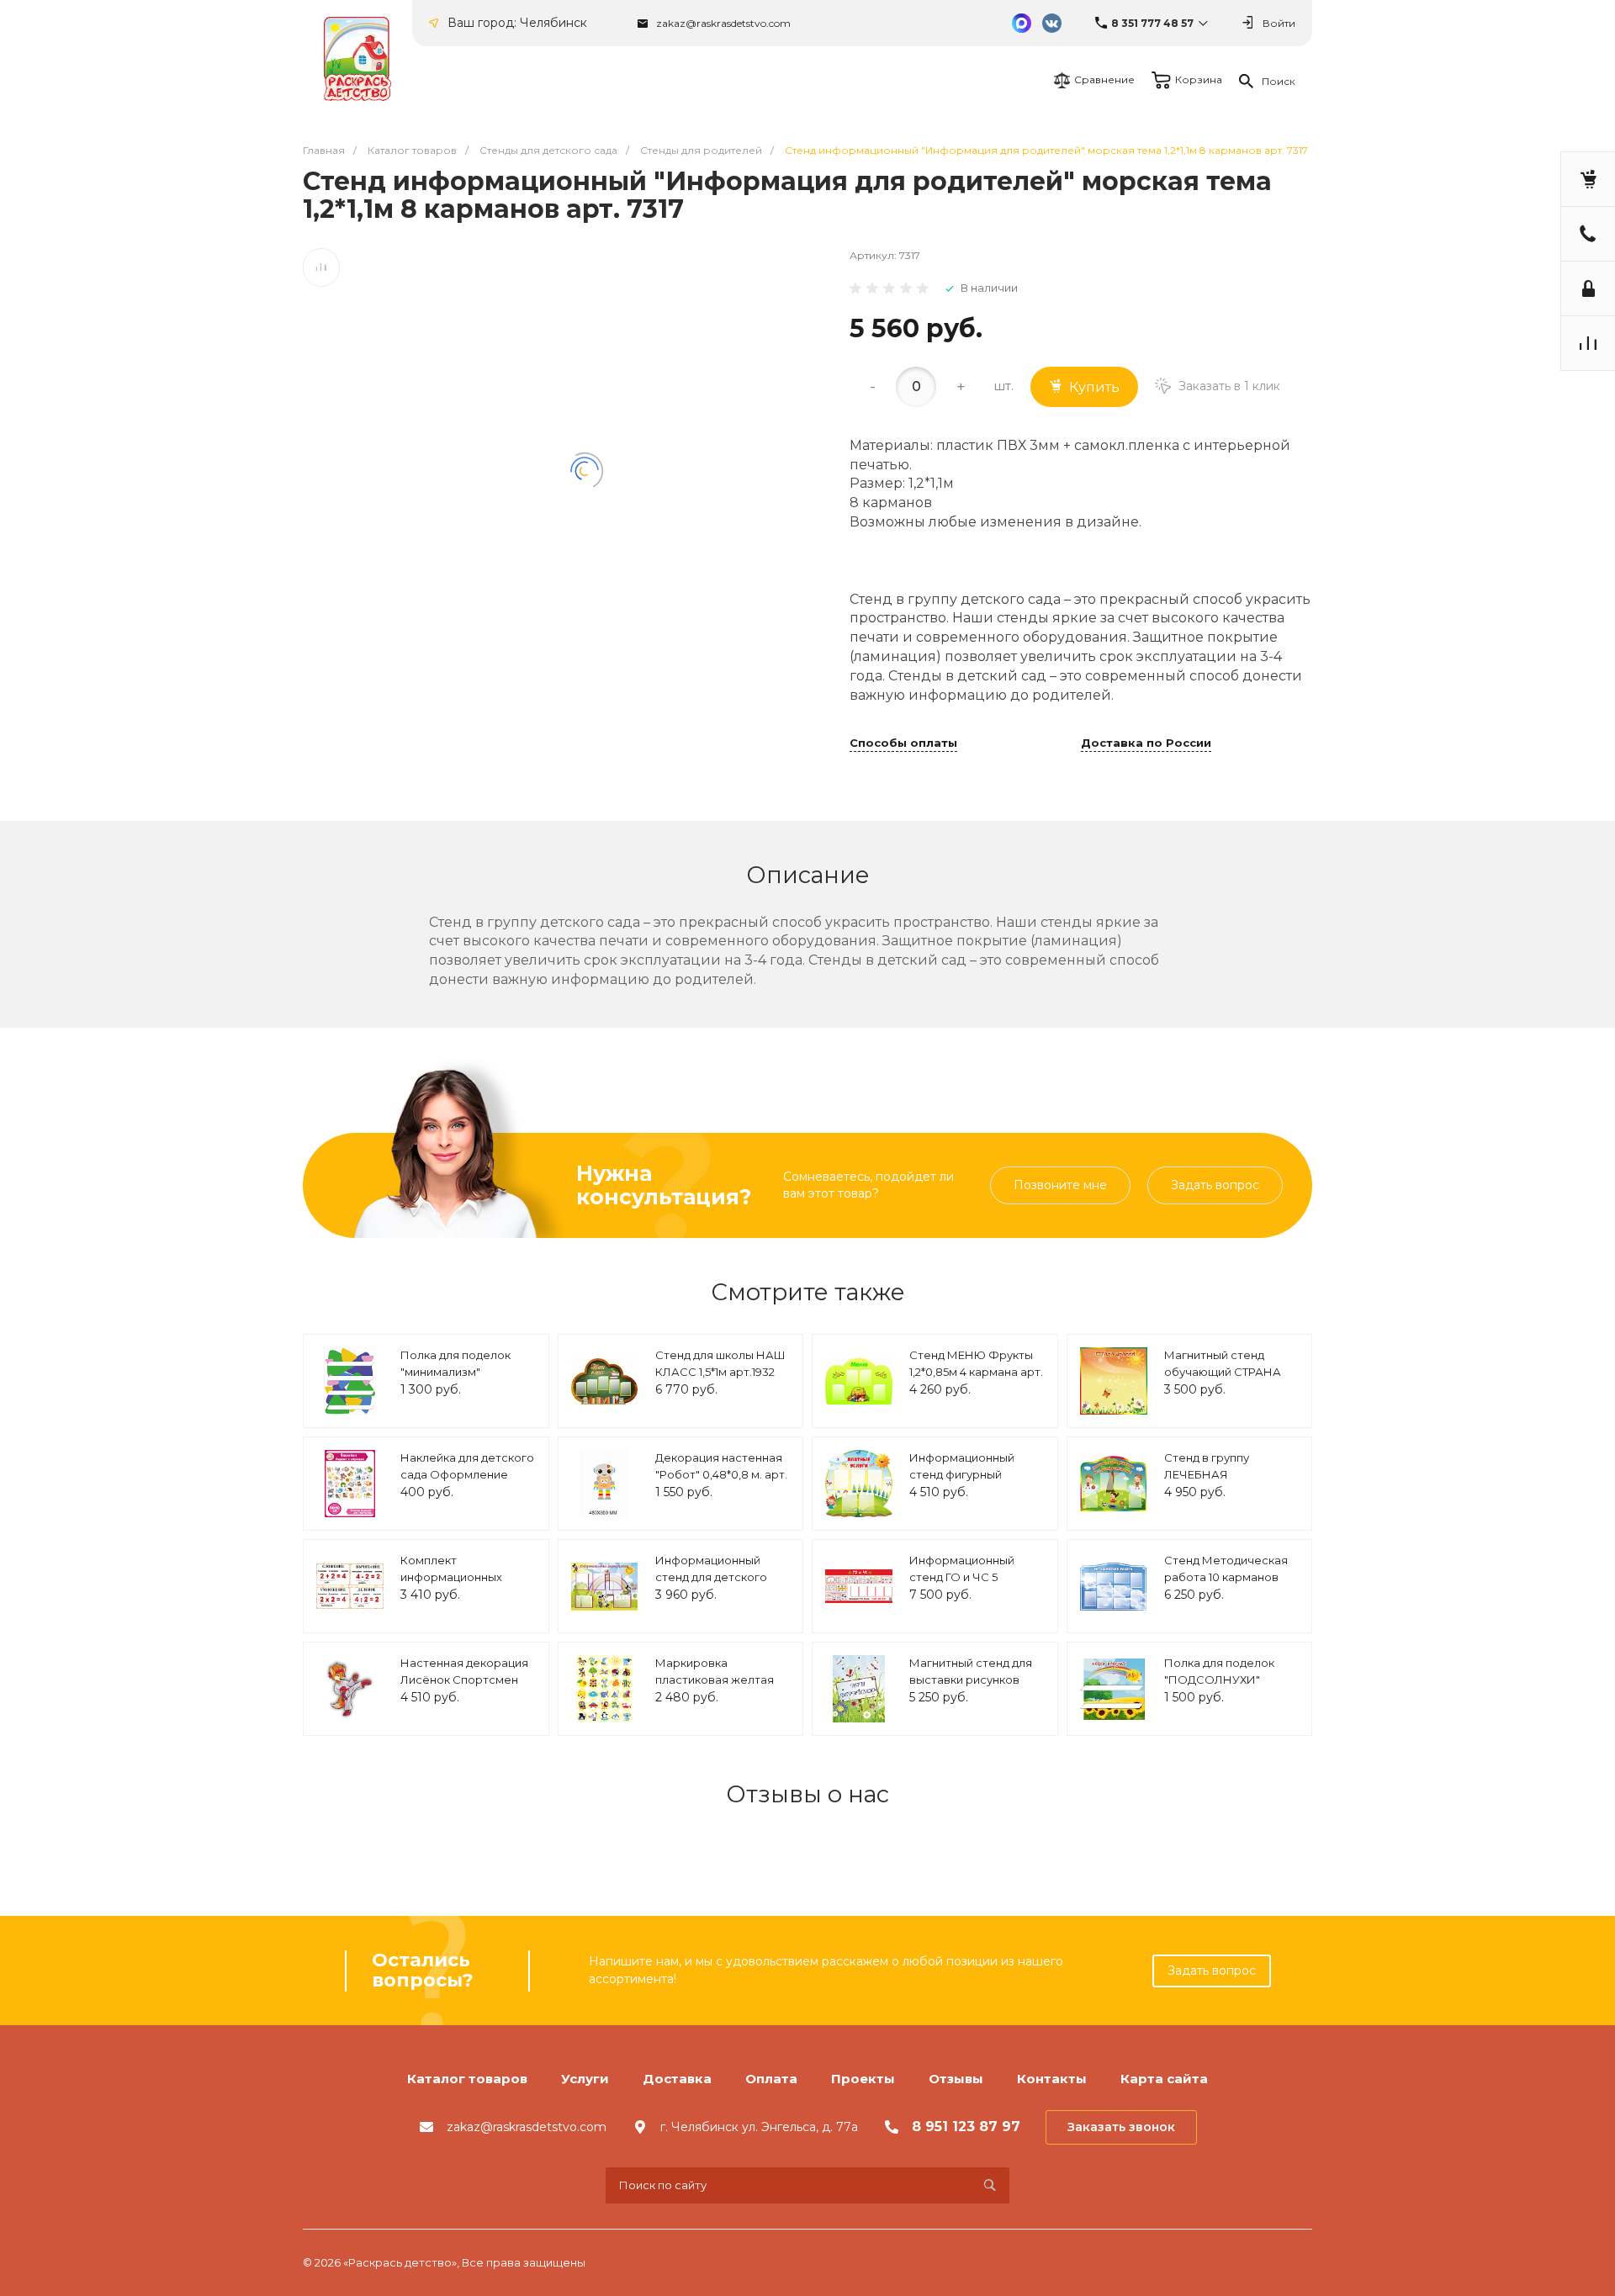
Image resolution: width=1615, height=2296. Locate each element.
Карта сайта (1164, 2079)
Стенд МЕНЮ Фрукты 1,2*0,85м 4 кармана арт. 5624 (976, 1371)
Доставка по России (1146, 743)
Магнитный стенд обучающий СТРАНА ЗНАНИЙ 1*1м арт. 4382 (1228, 1371)
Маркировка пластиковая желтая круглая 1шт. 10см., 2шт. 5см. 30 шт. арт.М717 (719, 1688)
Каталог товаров (467, 2079)
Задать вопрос (1215, 1185)
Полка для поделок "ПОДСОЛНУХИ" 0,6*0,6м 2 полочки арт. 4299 (1229, 1688)
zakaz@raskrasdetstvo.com (723, 23)
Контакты (1052, 2079)
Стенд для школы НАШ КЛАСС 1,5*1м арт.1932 (720, 1363)
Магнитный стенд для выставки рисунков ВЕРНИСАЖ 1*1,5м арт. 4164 (971, 1688)
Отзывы (956, 2079)
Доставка (677, 2079)
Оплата (771, 2079)
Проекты (863, 2079)
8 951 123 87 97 (966, 2127)
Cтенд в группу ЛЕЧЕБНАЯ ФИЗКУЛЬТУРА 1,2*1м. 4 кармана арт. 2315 (1228, 1482)
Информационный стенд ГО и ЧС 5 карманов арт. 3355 (964, 1577)
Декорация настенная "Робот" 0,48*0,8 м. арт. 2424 (721, 1474)
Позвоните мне (1060, 1185)
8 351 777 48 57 (1152, 23)
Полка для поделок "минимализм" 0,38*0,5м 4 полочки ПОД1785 (457, 1380)
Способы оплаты (903, 743)
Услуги (585, 2079)
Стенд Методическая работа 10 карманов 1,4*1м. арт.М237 (1226, 1577)
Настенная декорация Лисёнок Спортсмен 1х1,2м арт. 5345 (464, 1679)
